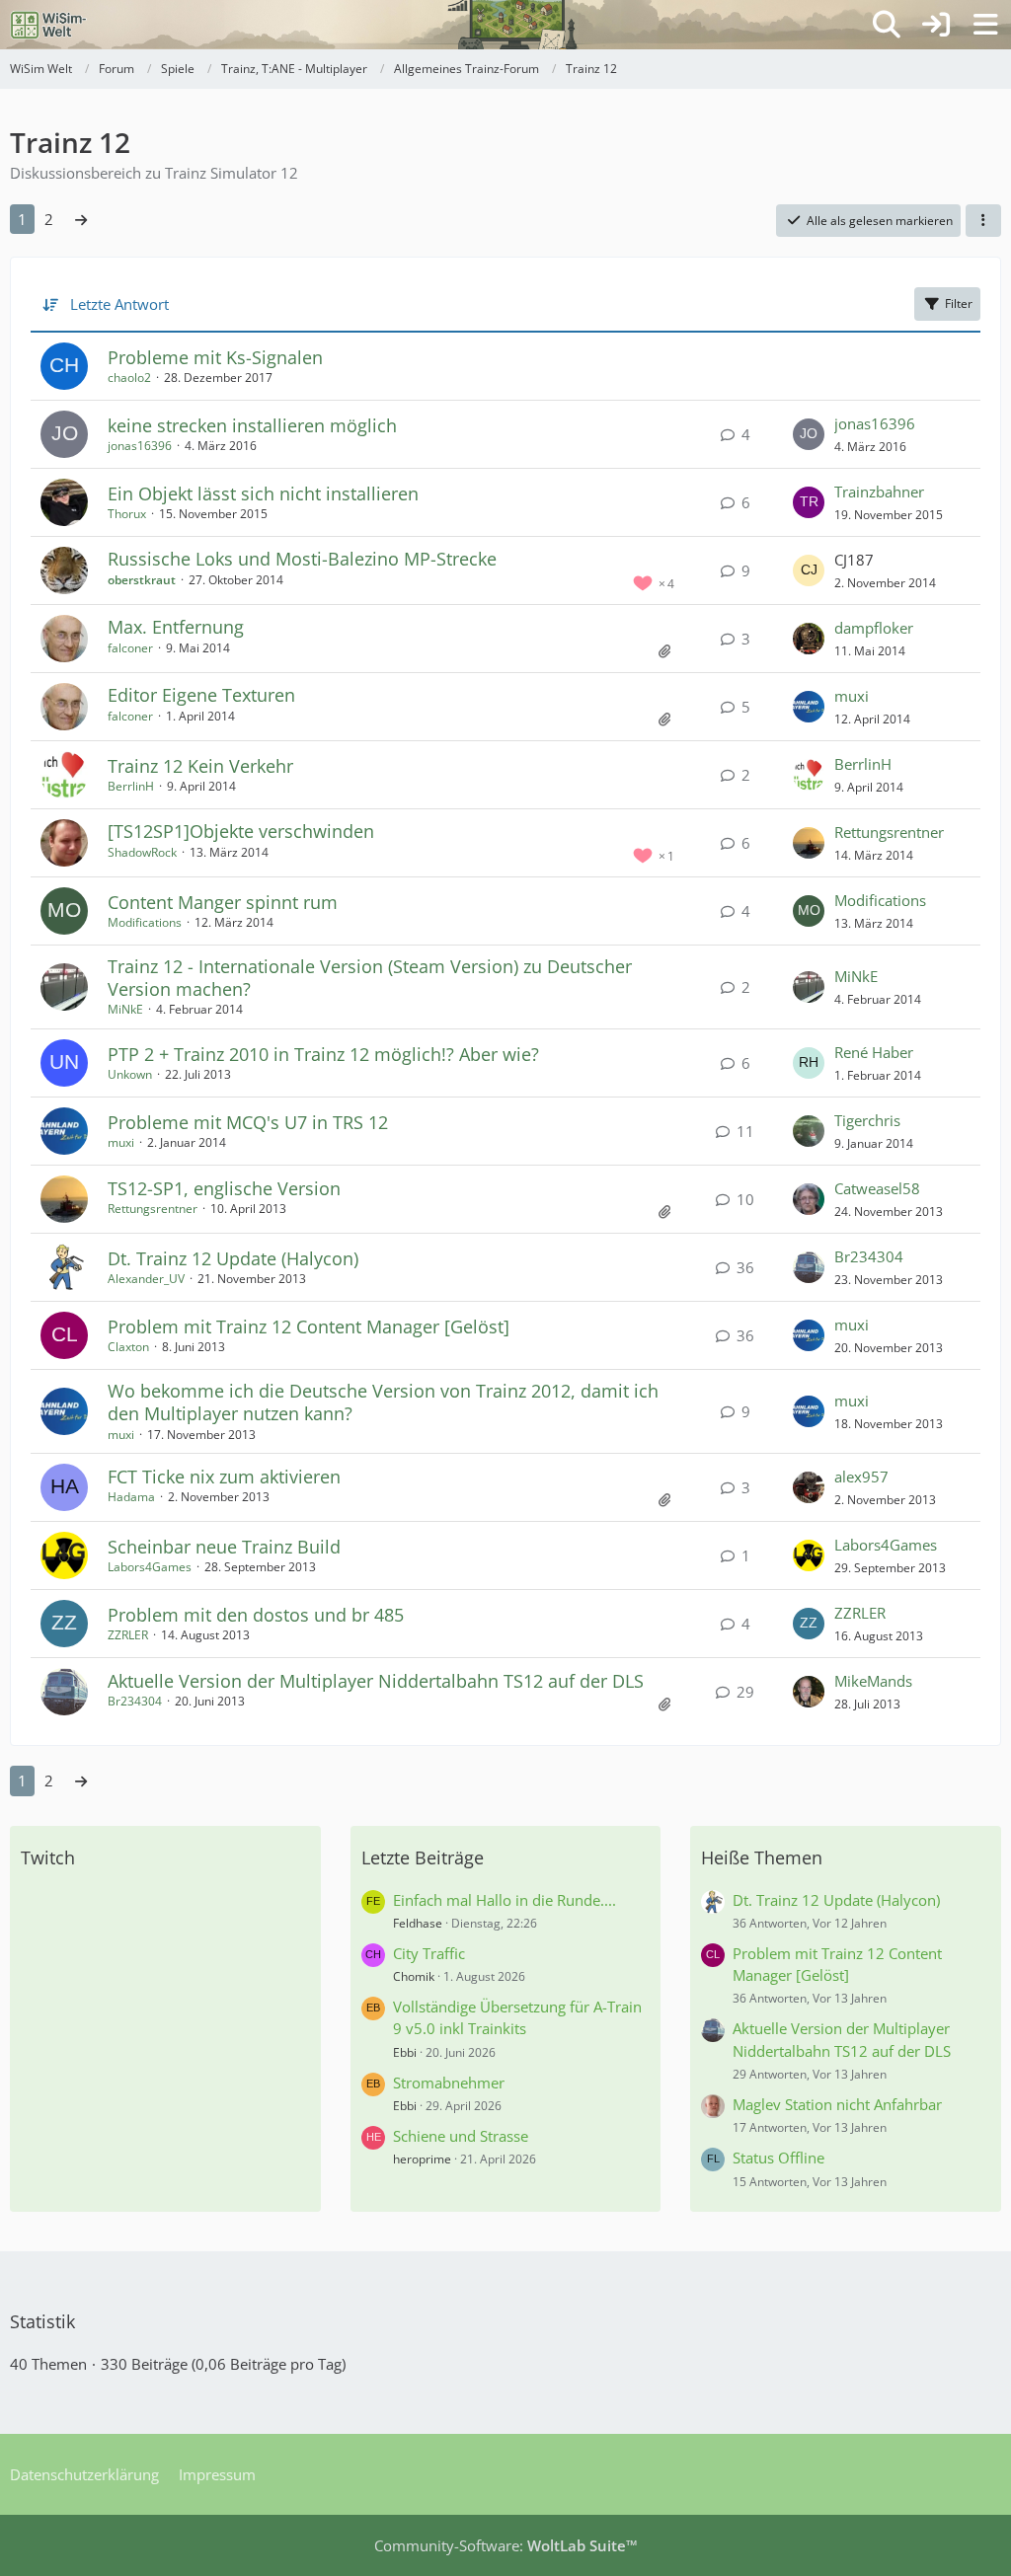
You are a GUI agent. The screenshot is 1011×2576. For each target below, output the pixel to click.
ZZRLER (128, 1635)
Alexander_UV (146, 1279)
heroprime (422, 2159)
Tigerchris (867, 1120)
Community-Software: (506, 2545)
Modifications (145, 922)
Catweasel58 (877, 1188)
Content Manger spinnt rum (223, 902)
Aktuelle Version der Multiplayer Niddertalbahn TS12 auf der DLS (376, 1681)
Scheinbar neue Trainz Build (224, 1547)
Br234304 (869, 1256)
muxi (852, 696)
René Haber (874, 1052)
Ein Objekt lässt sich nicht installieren (263, 493)
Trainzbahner (879, 492)
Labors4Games (150, 1567)
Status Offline (778, 2158)
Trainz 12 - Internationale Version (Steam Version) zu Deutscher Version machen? (370, 978)
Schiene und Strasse (461, 2136)
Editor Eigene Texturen (201, 695)
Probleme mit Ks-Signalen (215, 357)
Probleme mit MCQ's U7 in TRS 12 (248, 1122)
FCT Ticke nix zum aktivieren (224, 1477)
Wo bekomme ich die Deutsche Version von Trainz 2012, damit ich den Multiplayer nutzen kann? (383, 1402)
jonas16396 (140, 446)
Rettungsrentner (889, 832)
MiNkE (125, 1009)
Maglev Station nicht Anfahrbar (837, 2104)
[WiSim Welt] (49, 25)
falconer (130, 648)
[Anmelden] (936, 25)
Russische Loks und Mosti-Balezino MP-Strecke (302, 559)
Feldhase (418, 1923)
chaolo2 (129, 378)
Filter (959, 303)
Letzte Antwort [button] (119, 304)
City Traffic (429, 1953)
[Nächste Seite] (81, 219)
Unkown (130, 1074)
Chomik (414, 1976)
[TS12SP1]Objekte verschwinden (241, 831)
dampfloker (874, 628)
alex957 (861, 1477)
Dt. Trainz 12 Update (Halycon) (233, 1258)
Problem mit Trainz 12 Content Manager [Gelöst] (309, 1326)
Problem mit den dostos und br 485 (256, 1615)
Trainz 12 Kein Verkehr (200, 766)
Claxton (128, 1347)
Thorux (127, 514)
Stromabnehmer (449, 2083)
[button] (983, 221)
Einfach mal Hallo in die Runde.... (505, 1900)
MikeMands (873, 1681)
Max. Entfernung (176, 627)
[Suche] (887, 25)
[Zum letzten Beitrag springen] (809, 434)
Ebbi (405, 2052)
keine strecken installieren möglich (252, 425)
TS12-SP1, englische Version (224, 1188)
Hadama (131, 1497)
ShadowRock (142, 852)
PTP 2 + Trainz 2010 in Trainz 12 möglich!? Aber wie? (323, 1054)
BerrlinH (131, 786)
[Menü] (985, 25)
